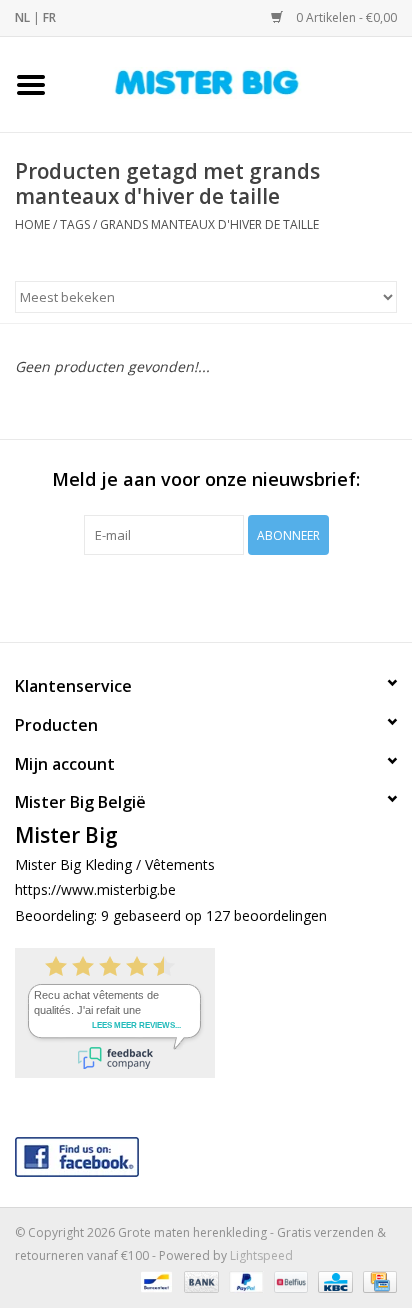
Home (32, 224)
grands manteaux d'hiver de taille (209, 224)
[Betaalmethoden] (154, 1280)
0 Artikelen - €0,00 (345, 17)
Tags (75, 224)
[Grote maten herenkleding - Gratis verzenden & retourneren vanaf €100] (237, 82)
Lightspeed (261, 1255)
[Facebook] (206, 1152)
